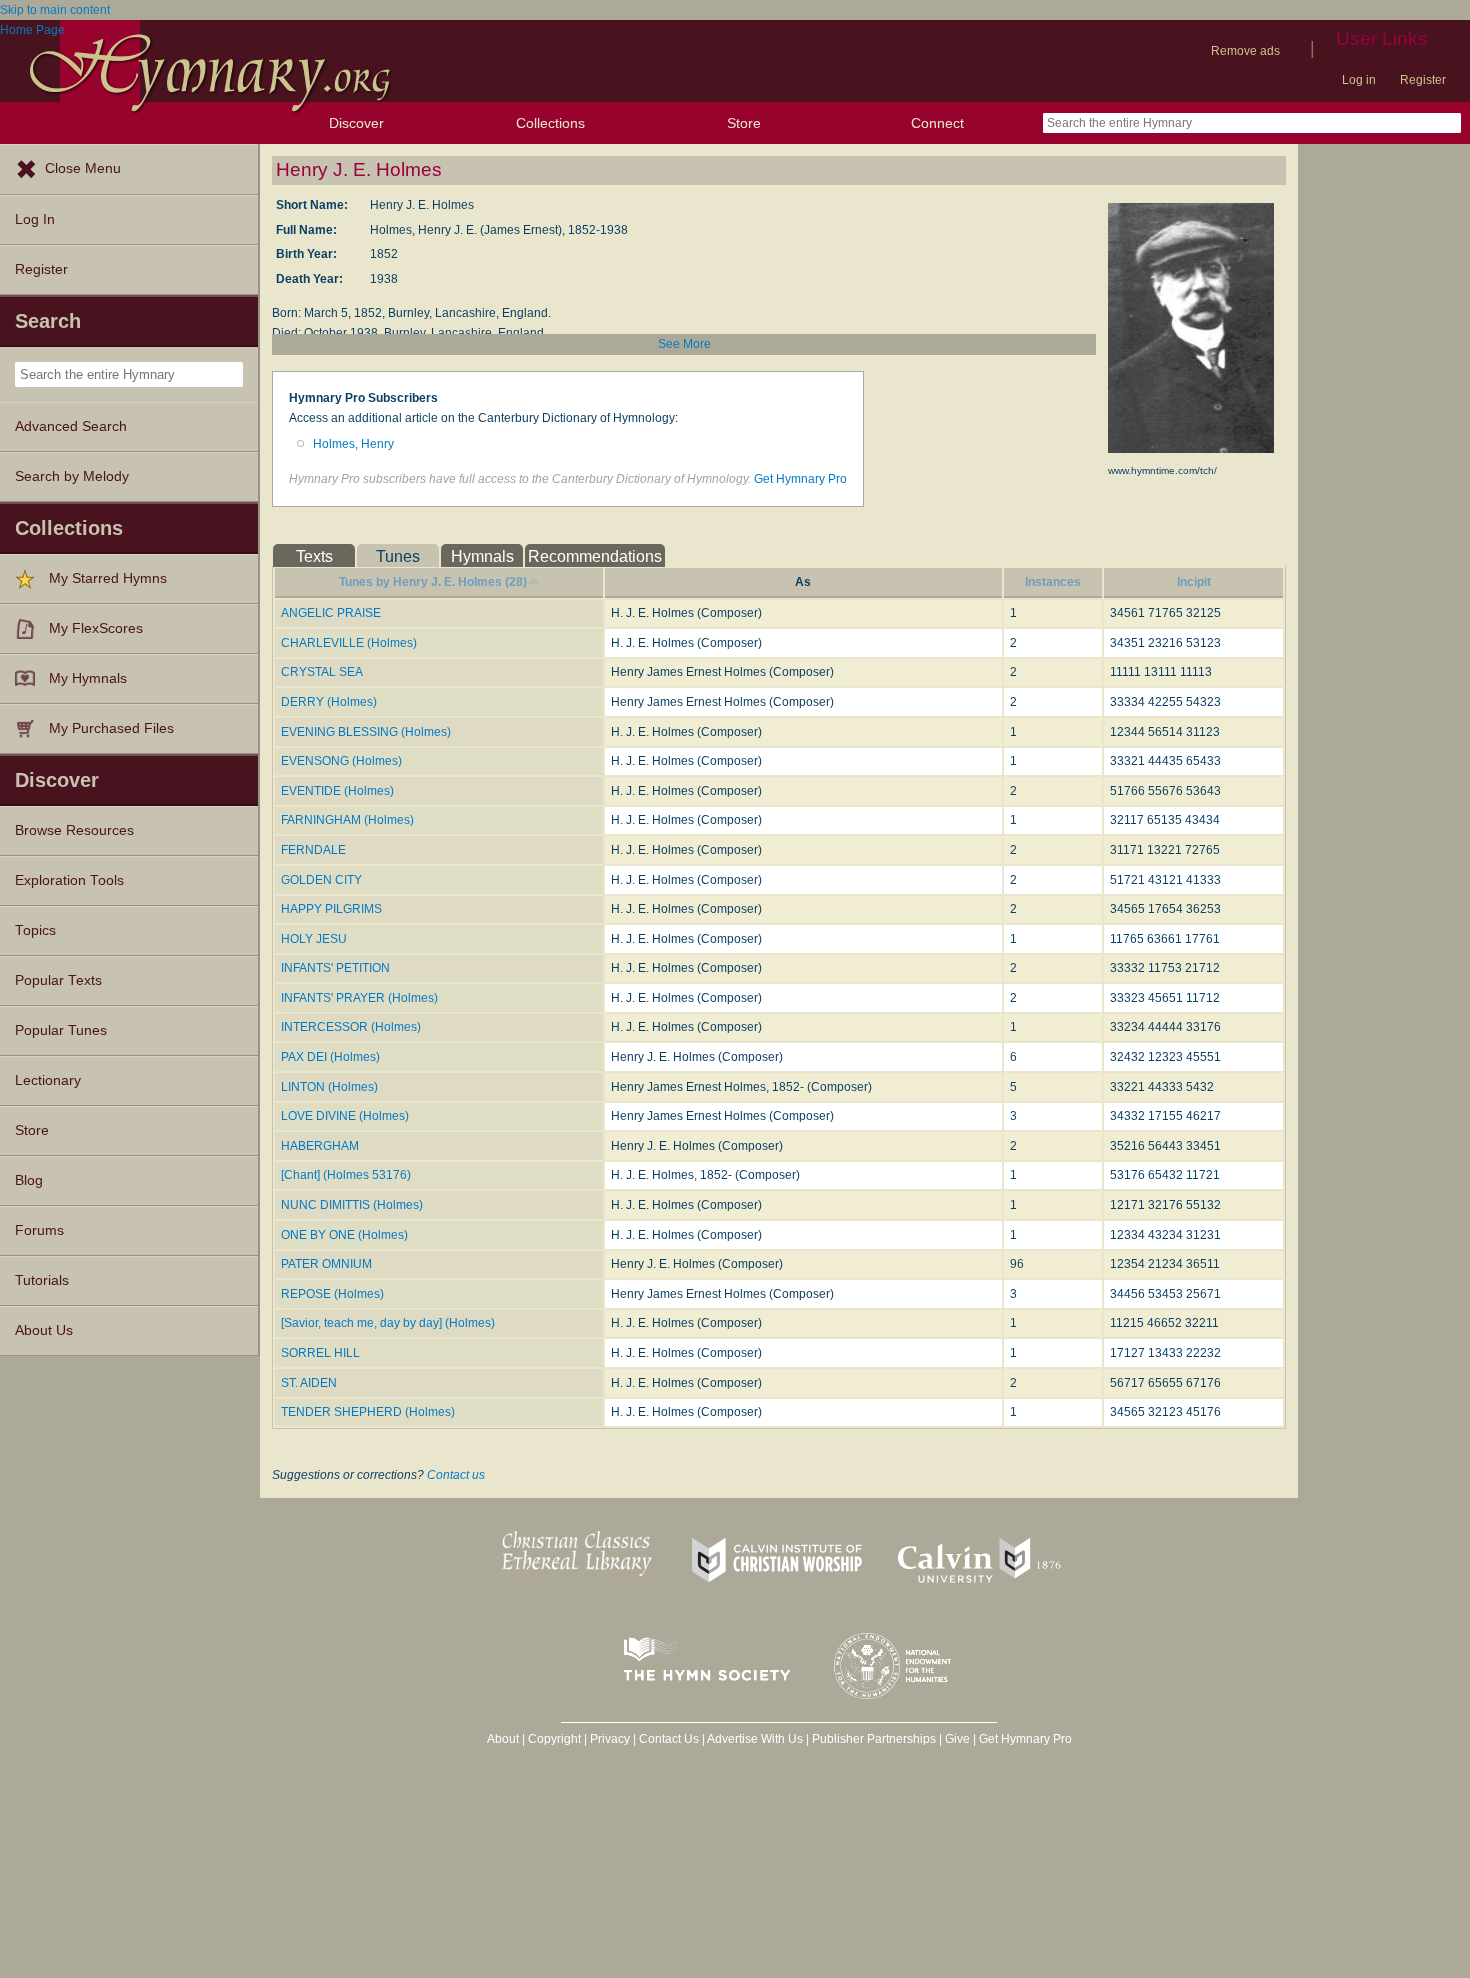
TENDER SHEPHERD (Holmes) (368, 1412)
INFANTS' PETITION (335, 968)
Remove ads (1245, 51)
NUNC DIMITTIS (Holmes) (352, 1205)
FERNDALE (313, 850)
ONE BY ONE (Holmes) (344, 1235)
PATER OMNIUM (326, 1264)
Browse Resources (74, 830)
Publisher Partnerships (874, 1739)
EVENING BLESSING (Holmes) (366, 732)
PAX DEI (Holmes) (330, 1057)
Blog (29, 1180)
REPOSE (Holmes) (332, 1294)
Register (1423, 80)
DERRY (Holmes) (329, 702)
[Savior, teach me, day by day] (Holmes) (388, 1323)
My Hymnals (88, 678)
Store (744, 123)
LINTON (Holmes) (329, 1087)
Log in (1359, 80)
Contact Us (669, 1739)
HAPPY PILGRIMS (331, 909)
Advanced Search (71, 426)
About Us (44, 1330)
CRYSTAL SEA (322, 672)
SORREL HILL (320, 1353)
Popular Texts (58, 980)
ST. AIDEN (309, 1383)
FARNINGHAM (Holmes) (347, 820)
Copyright (554, 1739)
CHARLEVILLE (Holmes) (349, 643)
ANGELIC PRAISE (331, 613)
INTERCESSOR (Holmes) (351, 1027)
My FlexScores (96, 628)
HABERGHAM (320, 1146)
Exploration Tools (69, 880)
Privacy (610, 1739)
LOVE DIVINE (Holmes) (345, 1116)
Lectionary (48, 1080)
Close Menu (83, 168)
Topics (35, 930)
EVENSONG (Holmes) (341, 761)
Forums (39, 1230)
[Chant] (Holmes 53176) (346, 1175)
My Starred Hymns (108, 578)
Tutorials (42, 1280)
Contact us (456, 1475)
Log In (35, 219)
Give (957, 1739)
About (503, 1739)
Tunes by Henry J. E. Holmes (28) (433, 582)
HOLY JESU (314, 939)
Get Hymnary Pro (800, 479)
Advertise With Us (755, 1739)
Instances (1053, 582)
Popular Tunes (61, 1030)
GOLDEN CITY (321, 880)
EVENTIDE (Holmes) (337, 791)
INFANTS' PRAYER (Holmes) (359, 998)
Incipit (1194, 582)
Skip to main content (55, 10)
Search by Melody (72, 476)
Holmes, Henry (353, 444)
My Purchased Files (111, 728)
